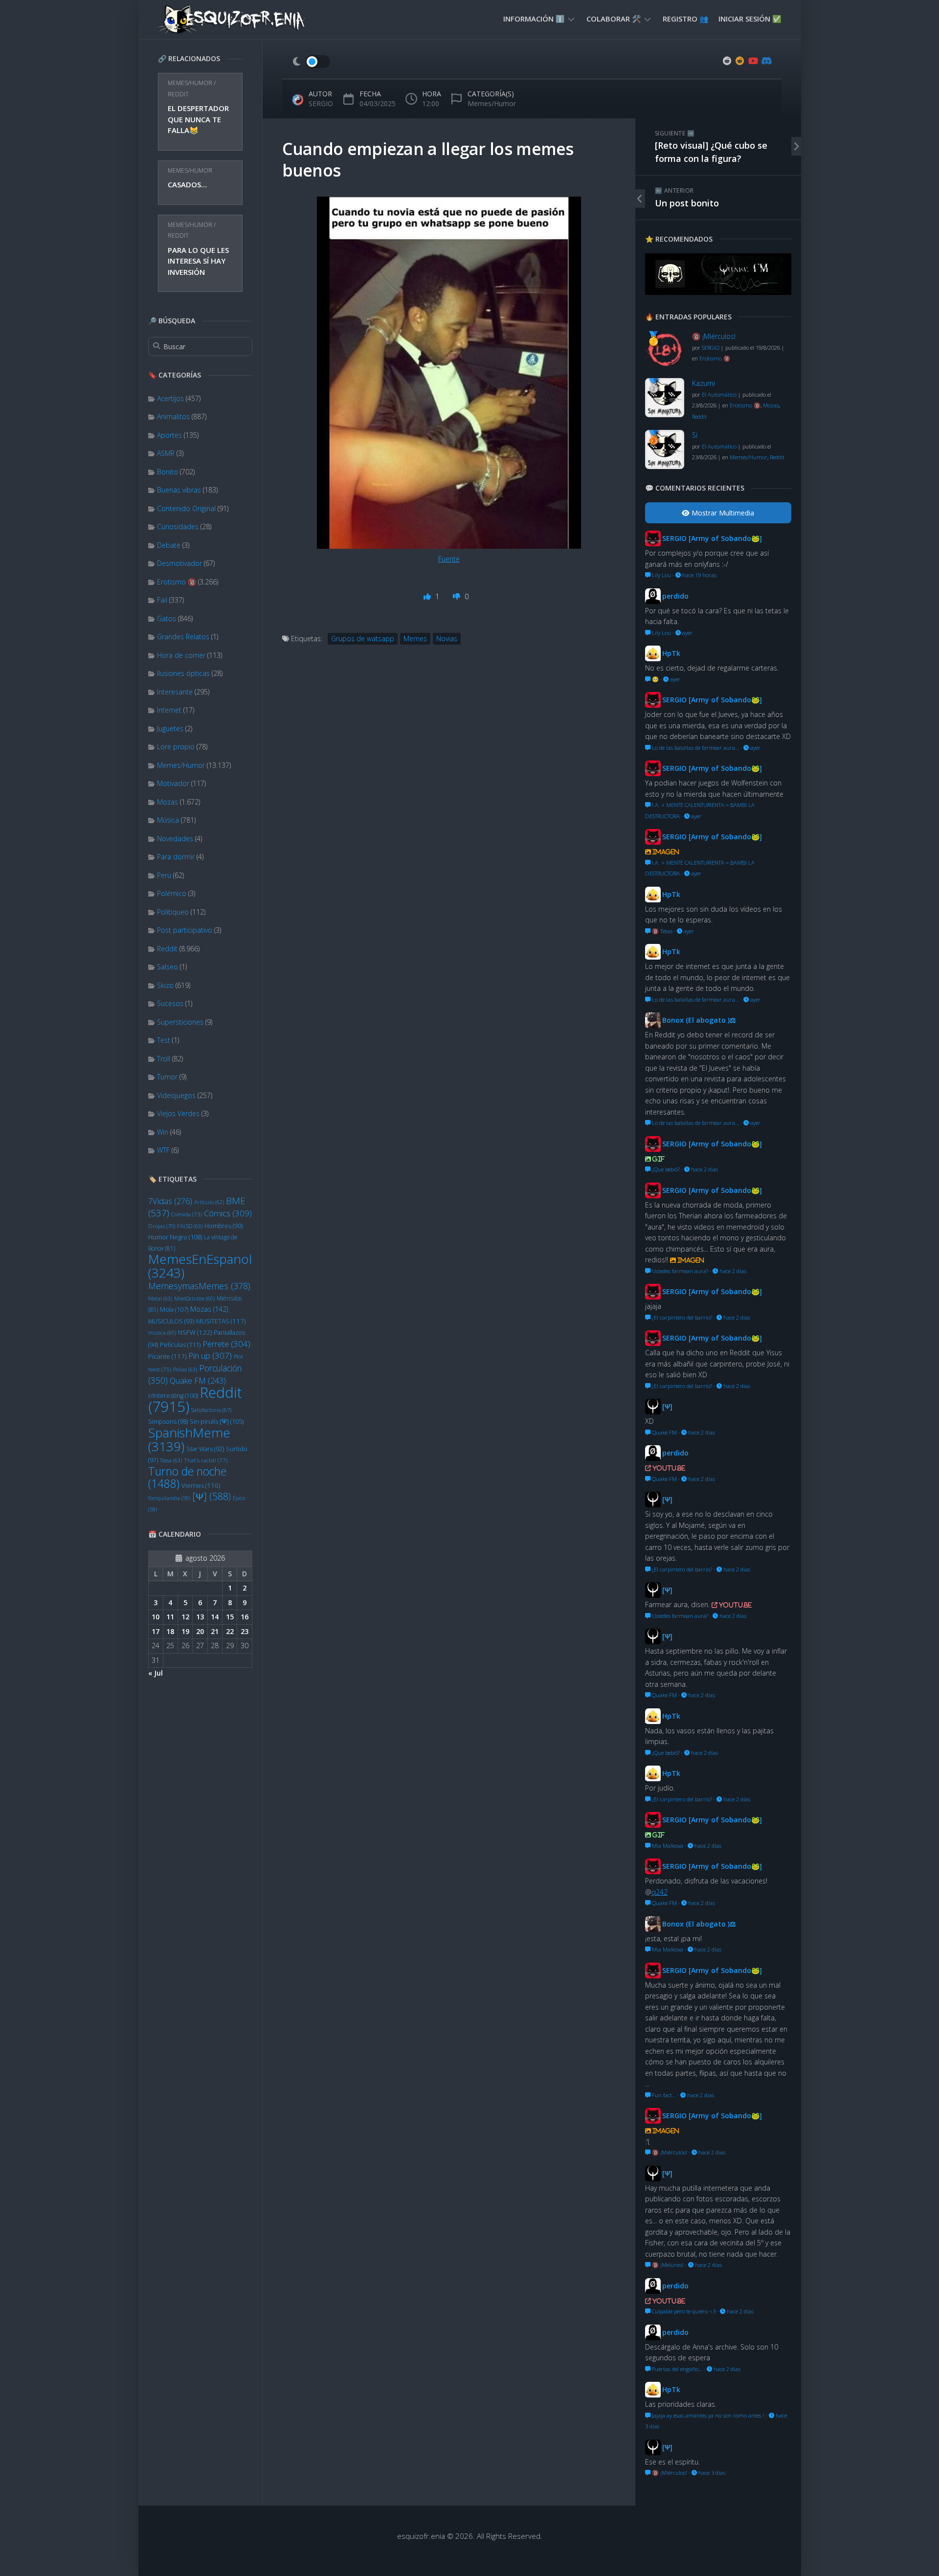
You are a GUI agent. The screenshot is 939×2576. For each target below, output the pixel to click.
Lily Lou (661, 575)
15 (230, 1617)
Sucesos (170, 1003)
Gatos (167, 618)
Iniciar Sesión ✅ (750, 19)
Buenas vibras (179, 490)
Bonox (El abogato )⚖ (699, 1020)
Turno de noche (187, 1478)
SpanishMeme (189, 1439)
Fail (162, 600)
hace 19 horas (699, 575)
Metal (160, 1298)
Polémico (172, 893)
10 (156, 1617)
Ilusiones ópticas (183, 673)
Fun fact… (663, 2095)
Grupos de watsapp (363, 638)
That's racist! (206, 1460)
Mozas (168, 802)
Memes (415, 638)
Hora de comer (181, 655)
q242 (660, 1892)
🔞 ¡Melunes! (667, 2265)
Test (164, 1040)
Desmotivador (179, 563)
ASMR (166, 453)
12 (185, 1617)
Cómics (228, 1213)
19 (185, 1631)
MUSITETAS (221, 1321)
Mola (174, 1309)
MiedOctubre (194, 1299)
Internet (169, 710)
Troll (164, 1059)
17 (156, 1631)
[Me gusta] (428, 596)
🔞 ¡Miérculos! (714, 336)
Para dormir (176, 857)
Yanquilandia (169, 1498)
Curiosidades (178, 526)
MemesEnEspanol (200, 1266)
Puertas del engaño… (676, 2369)
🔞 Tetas (661, 931)
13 (200, 1617)
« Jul (156, 1673)
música (162, 1333)
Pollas (185, 1369)
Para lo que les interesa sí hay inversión (198, 261)
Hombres (224, 1226)
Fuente (449, 559)
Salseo (168, 967)
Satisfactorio (211, 1410)
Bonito (168, 472)
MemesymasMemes (199, 1286)
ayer (687, 633)
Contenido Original (186, 508)
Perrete (226, 1344)
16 (245, 1617)
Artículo (209, 1202)
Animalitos (173, 416)
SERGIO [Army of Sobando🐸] (712, 538)
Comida (187, 1214)
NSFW (195, 1332)
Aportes (169, 435)
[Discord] (765, 61)
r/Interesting (173, 1396)
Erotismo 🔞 (177, 582)
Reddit (178, 94)
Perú (164, 875)
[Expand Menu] (571, 19)
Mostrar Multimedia (722, 513)
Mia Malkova (667, 1846)
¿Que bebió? (665, 1169)
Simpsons (168, 1422)
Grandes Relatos (183, 637)
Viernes (201, 1485)
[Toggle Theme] (311, 62)
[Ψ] (212, 1496)
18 (170, 1631)
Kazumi (704, 383)
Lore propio (176, 747)
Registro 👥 (686, 19)
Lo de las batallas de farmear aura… (695, 748)
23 (245, 1631)
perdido (675, 596)
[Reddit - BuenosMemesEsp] (727, 61)
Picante (167, 1356)
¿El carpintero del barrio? (681, 1317)
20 (200, 1631)
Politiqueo (173, 912)
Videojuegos (176, 1095)
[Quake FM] (718, 292)
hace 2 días (704, 1169)
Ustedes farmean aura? (679, 1271)
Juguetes (170, 728)
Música (168, 820)
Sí (695, 435)
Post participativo (185, 930)
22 (230, 1631)
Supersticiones (180, 1022)
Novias (447, 638)
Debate (169, 545)
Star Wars (205, 1449)
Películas (180, 1344)
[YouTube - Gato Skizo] (753, 61)
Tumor (167, 1077)
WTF (163, 1150)
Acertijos (170, 398)
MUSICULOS (171, 1321)
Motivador (173, 783)
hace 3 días (711, 2473)
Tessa (171, 1460)
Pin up (210, 1355)
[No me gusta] (458, 596)
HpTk (671, 653)
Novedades (175, 839)
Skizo (165, 985)
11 (170, 1617)
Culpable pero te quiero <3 (683, 2311)
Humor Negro (175, 1237)
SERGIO (321, 103)
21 (215, 1631)
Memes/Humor (190, 83)
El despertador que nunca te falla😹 (198, 119)
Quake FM (198, 1381)
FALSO (190, 1226)
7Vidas (170, 1201)
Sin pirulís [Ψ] (217, 1421)
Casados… (187, 184)
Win (163, 1132)
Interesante (175, 692)
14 (215, 1617)
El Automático (719, 394)
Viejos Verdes (178, 1113)
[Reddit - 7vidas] (740, 61)
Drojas (162, 1226)
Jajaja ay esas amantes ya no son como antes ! (707, 2415)
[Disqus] (449, 810)
